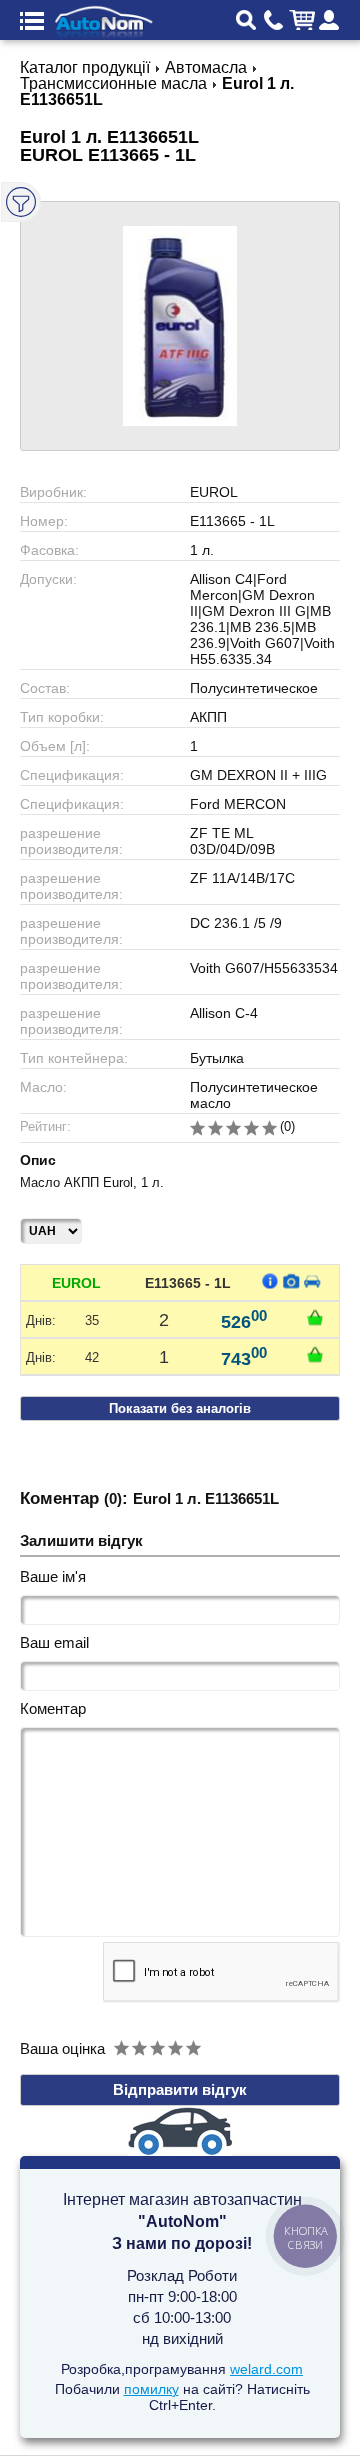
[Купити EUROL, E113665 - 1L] (315, 1317)
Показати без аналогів (180, 1408)
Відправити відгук (180, 2089)
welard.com (266, 2369)
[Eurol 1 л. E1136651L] (180, 326)
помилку (151, 2389)
